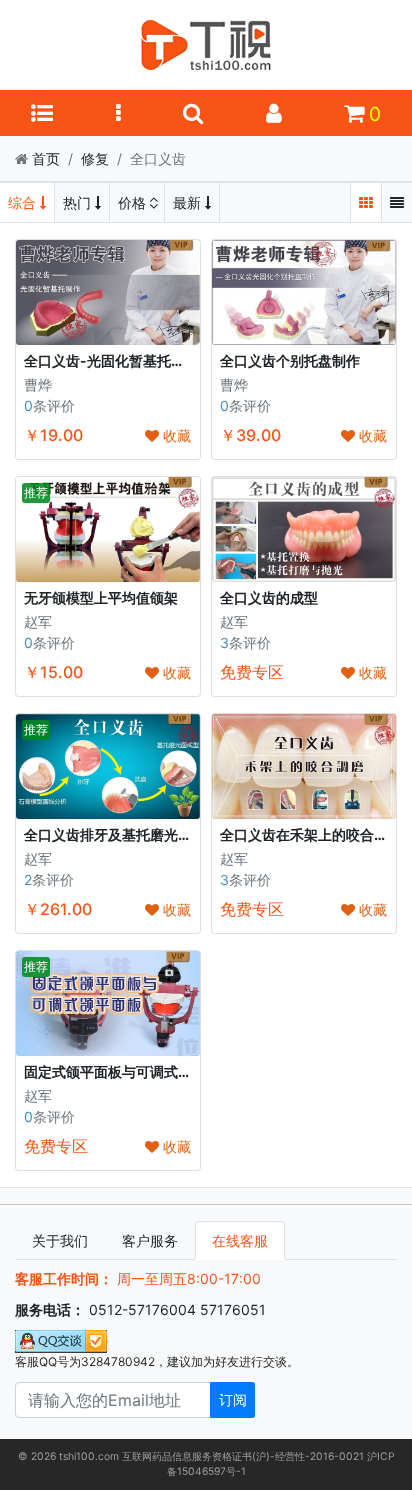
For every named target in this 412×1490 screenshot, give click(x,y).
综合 (24, 202)
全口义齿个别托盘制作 (290, 360)
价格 (134, 202)
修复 (95, 158)
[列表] (397, 202)
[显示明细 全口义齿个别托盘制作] (304, 291)
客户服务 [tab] (150, 1240)
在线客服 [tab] (240, 1240)
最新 (189, 202)
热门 (79, 202)
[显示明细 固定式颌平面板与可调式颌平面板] (108, 1001)
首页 (46, 158)
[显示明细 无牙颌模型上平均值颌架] (108, 527)
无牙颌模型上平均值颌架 (101, 597)
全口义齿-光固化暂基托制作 (111, 360)
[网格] (366, 202)
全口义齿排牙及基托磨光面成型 (122, 834)
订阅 (233, 1399)
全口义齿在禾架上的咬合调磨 (311, 834)
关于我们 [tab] (60, 1240)
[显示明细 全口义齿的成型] (304, 527)
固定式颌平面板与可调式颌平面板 (129, 1071)
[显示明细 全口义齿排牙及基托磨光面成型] (108, 764)
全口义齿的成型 (269, 597)
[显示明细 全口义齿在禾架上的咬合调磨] (304, 764)
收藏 (175, 435)
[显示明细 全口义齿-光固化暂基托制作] (108, 291)
